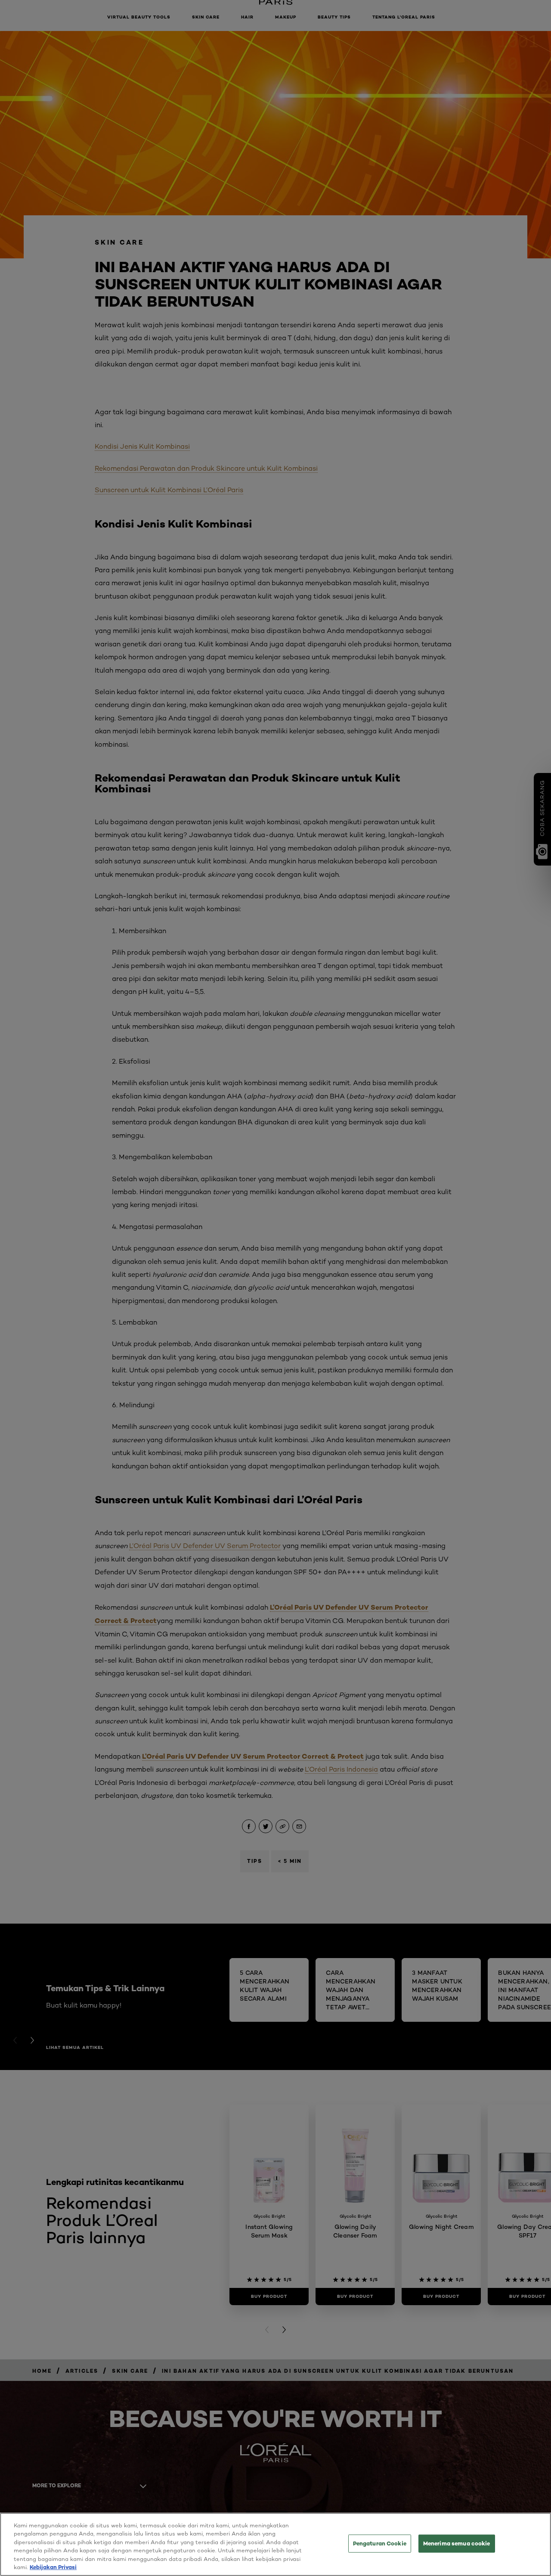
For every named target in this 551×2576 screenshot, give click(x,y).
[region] (275, 2544)
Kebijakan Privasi (53, 2567)
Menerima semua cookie (457, 2543)
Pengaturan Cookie (380, 2543)
